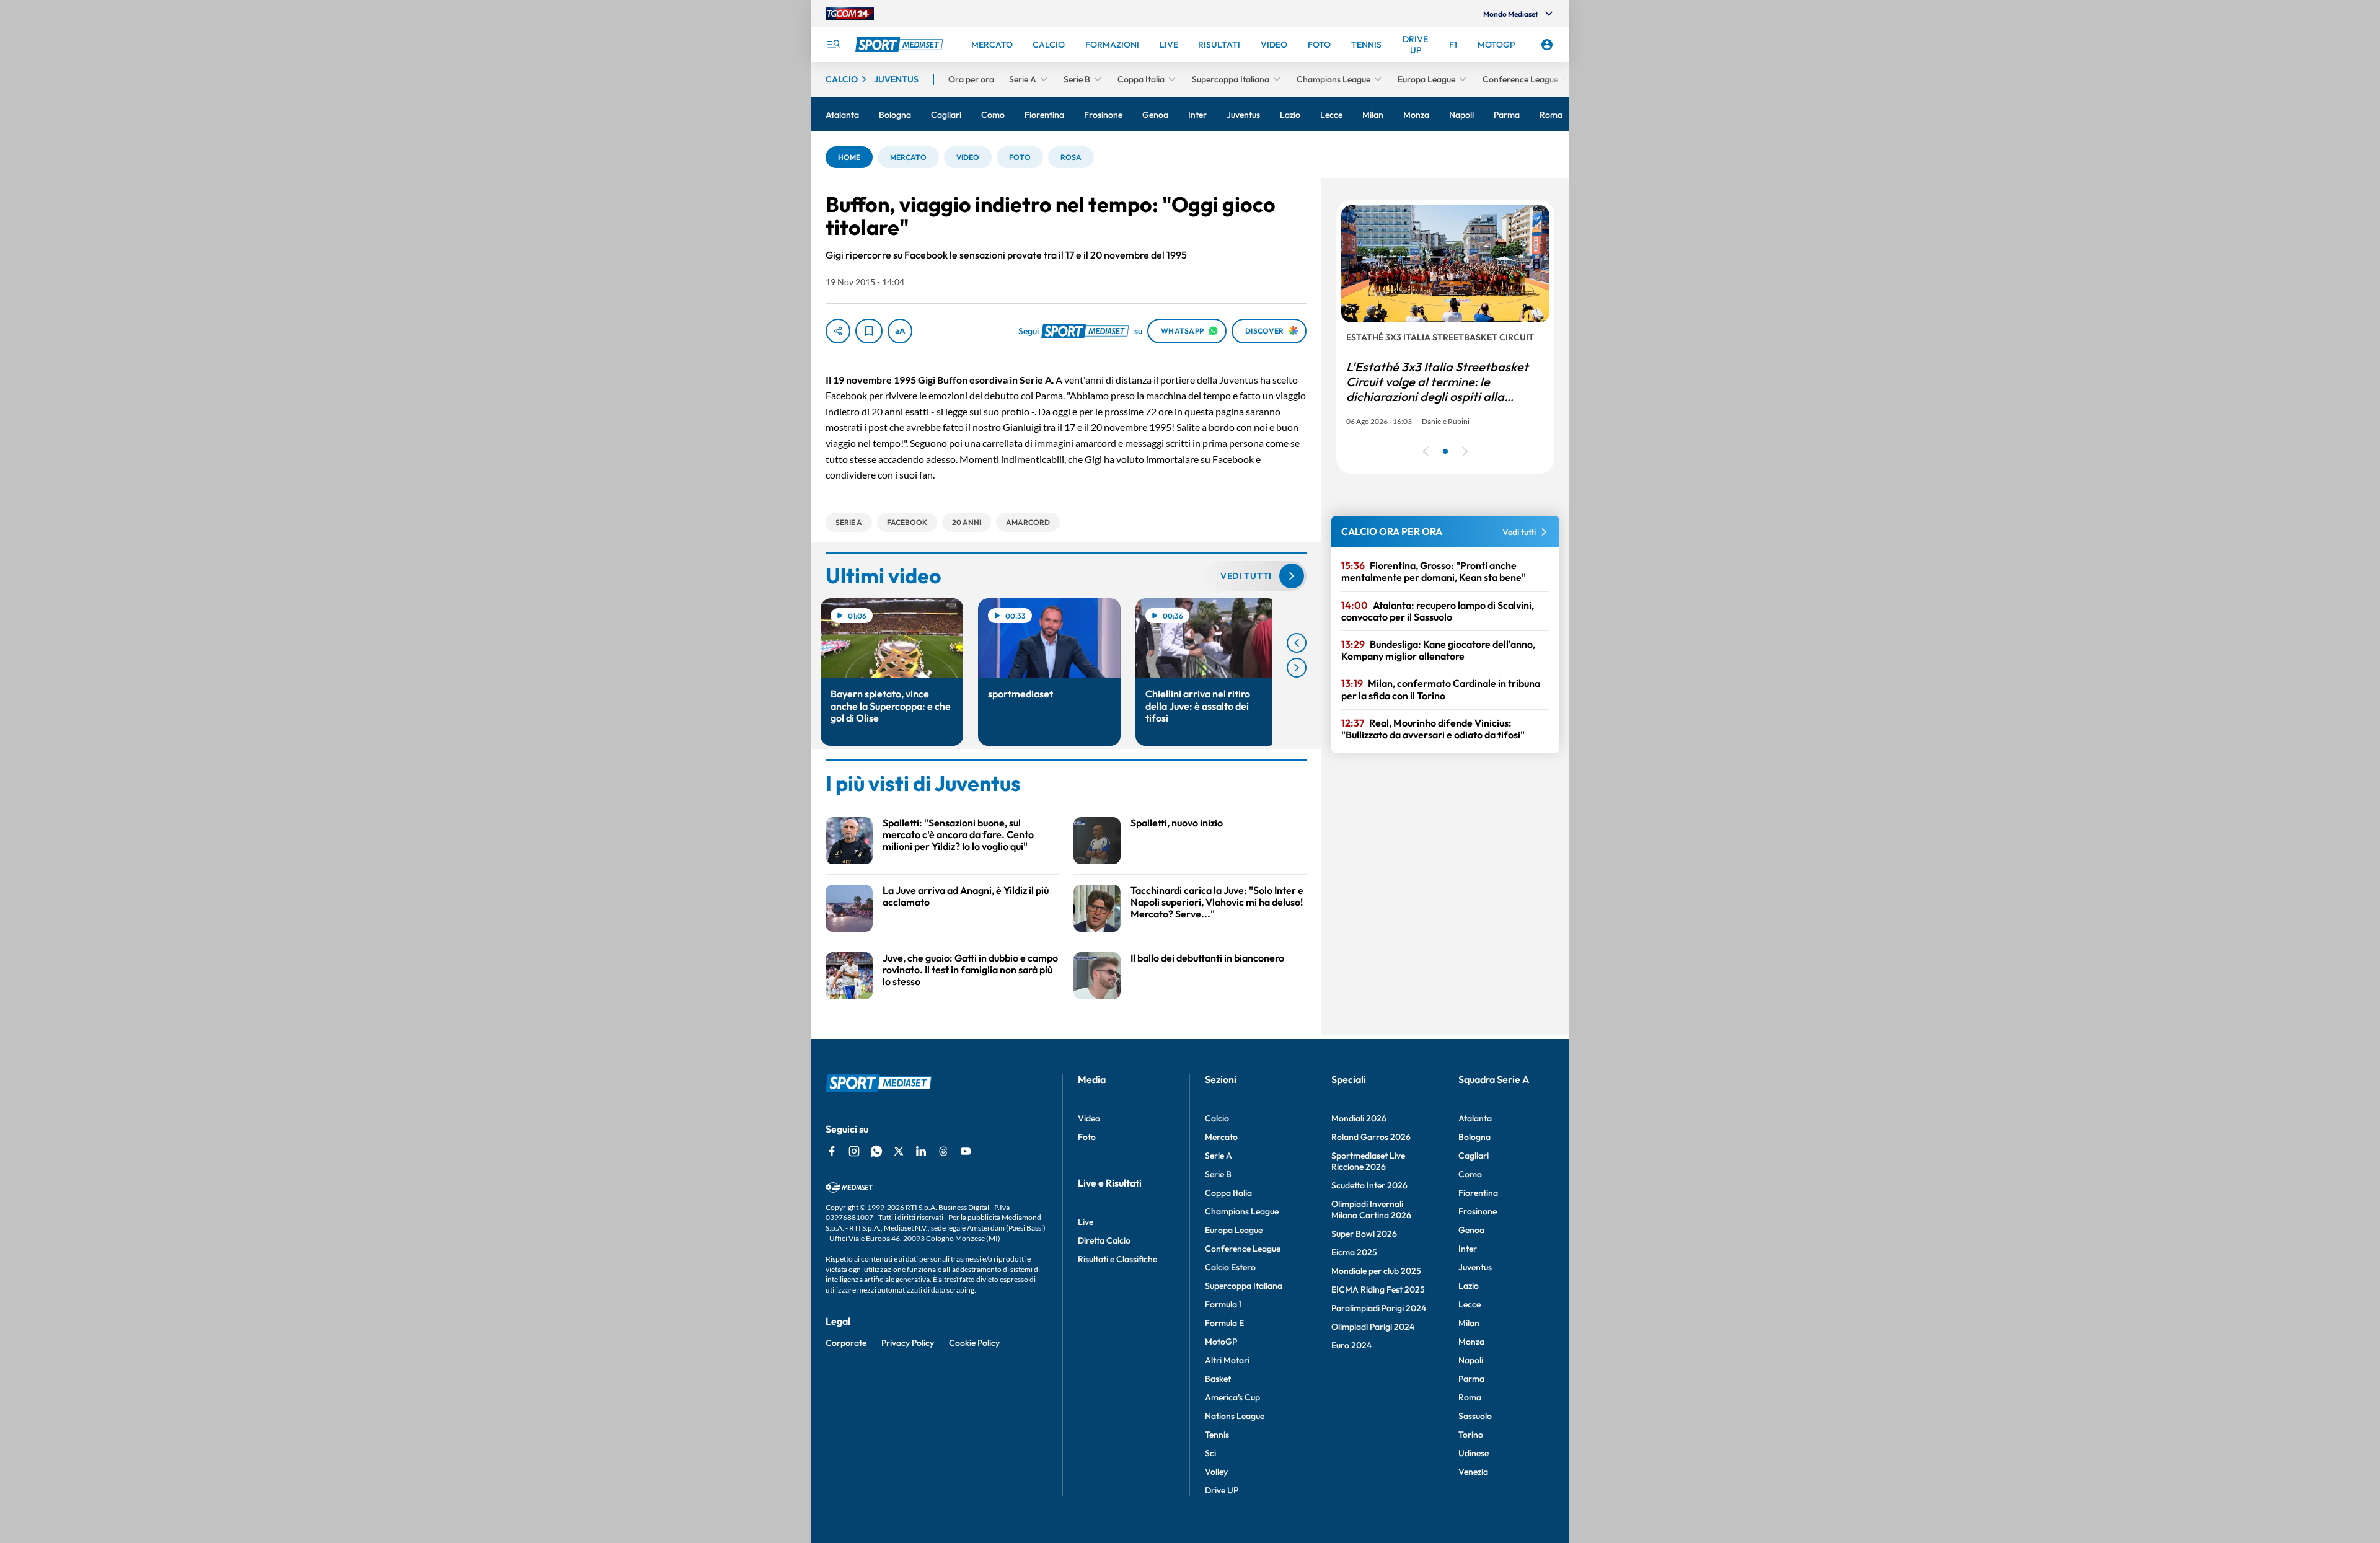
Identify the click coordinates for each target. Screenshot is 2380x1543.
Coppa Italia (1228, 1193)
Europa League (1234, 1230)
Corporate (846, 1343)
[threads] (943, 1151)
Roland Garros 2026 (1371, 1137)
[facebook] (832, 1151)
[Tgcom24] (850, 14)
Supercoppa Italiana (1244, 1286)
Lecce (1470, 1304)
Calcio (1217, 1118)
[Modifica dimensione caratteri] (900, 331)
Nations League (1235, 1416)
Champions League (1242, 1211)
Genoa (1471, 1230)
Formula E (1224, 1323)
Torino (1471, 1435)
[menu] (833, 45)
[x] (899, 1151)
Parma (1471, 1379)
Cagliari (1474, 1156)
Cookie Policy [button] (974, 1343)
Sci (1210, 1453)
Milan (1469, 1323)
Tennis (1217, 1435)
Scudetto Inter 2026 (1369, 1185)
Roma (1470, 1397)
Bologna (1474, 1137)
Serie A (1219, 1156)
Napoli (1471, 1360)
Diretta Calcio (1104, 1240)
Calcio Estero (1230, 1267)
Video (1089, 1118)
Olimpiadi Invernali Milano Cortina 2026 (1371, 1209)
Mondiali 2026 (1359, 1118)
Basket (1218, 1379)
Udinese (1474, 1453)
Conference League (1243, 1249)
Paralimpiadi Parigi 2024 (1379, 1308)
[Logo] (901, 45)
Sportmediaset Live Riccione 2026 (1368, 1161)
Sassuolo (1475, 1416)
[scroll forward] (1297, 668)
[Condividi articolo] (838, 331)
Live (1086, 1222)
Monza (1471, 1342)
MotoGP (1221, 1342)
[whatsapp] (876, 1151)
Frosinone (1478, 1211)
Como (1470, 1174)
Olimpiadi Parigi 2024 (1373, 1327)
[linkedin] (921, 1151)
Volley (1216, 1472)
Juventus (1475, 1267)
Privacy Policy (908, 1343)
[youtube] (966, 1151)
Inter (1468, 1249)
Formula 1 (1223, 1304)
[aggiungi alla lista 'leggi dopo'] (869, 331)
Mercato (1221, 1137)
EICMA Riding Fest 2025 (1378, 1289)
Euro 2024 (1351, 1345)
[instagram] (854, 1151)
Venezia (1473, 1472)
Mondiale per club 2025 (1376, 1271)
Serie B (1218, 1174)
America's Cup (1232, 1397)
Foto (1087, 1137)
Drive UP (1222, 1490)
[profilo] (1547, 45)
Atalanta (1475, 1118)
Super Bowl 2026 (1364, 1234)
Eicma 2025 (1354, 1252)
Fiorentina (1478, 1193)
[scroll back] (1297, 643)
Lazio (1469, 1286)
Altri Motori (1227, 1360)
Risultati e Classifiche (1117, 1259)
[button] (849, 157)
